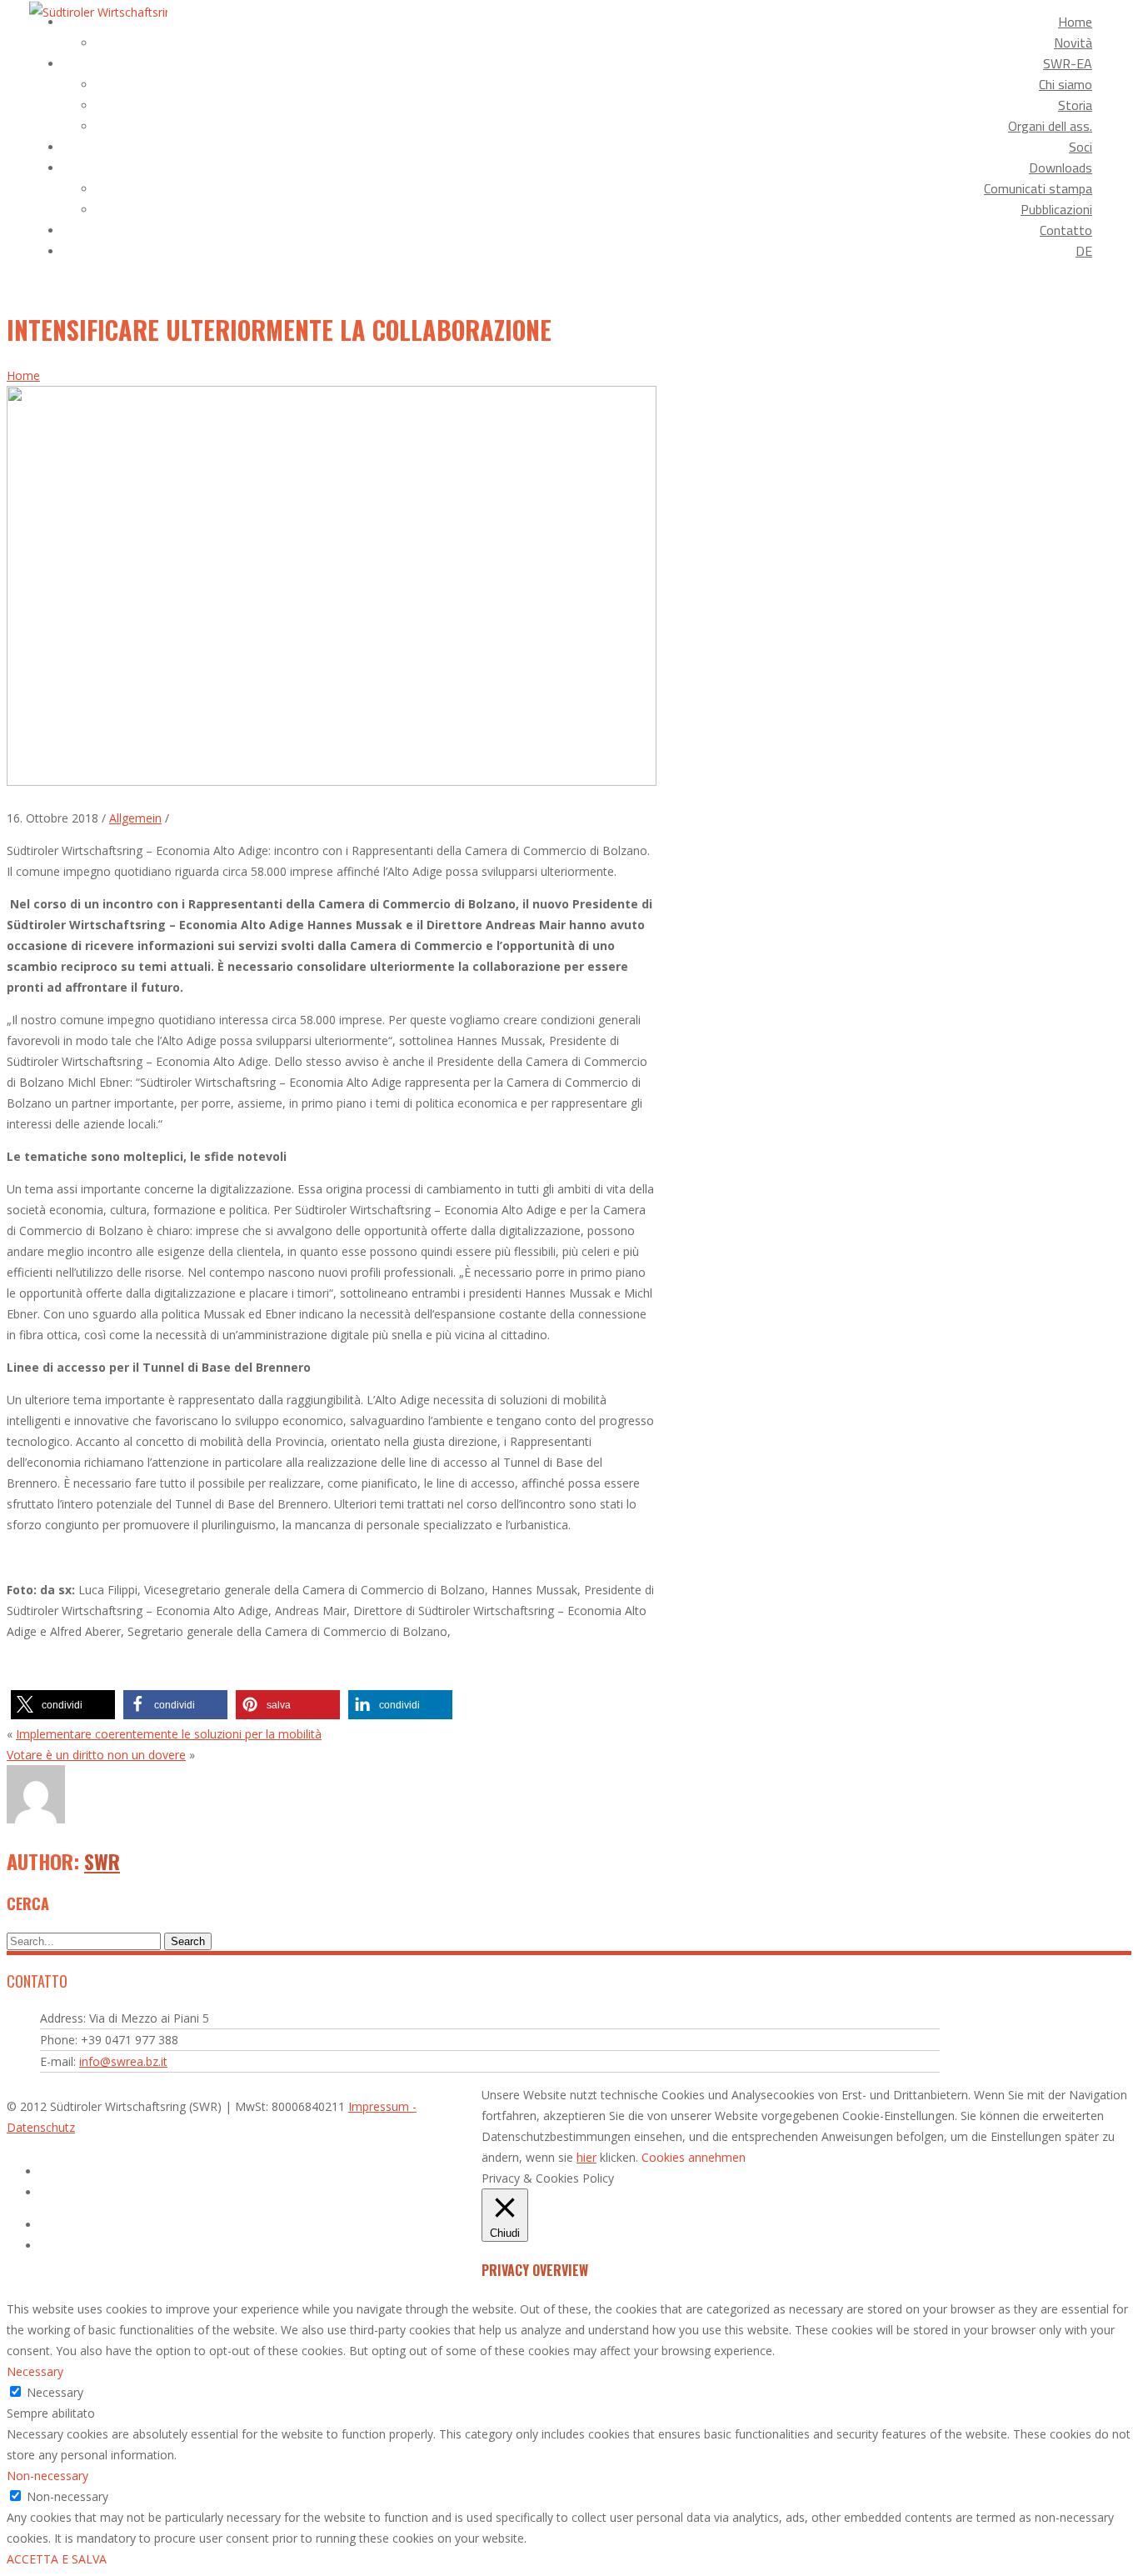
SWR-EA (1068, 63)
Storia (1075, 105)
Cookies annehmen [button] (694, 2157)
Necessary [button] (35, 2371)
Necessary (55, 2392)
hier (586, 2157)
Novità (1073, 43)
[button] (63, 1705)
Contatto (1066, 230)
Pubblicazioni (1056, 209)
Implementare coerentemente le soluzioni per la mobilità (169, 1734)
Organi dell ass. (1050, 126)
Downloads (1061, 168)
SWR (102, 1861)
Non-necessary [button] (47, 2476)
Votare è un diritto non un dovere (96, 1755)
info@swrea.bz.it (123, 2061)
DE (1084, 251)
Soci (1081, 147)
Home (1075, 22)
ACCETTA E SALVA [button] (57, 2559)
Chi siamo (1066, 84)
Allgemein (135, 818)
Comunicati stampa (1038, 188)
